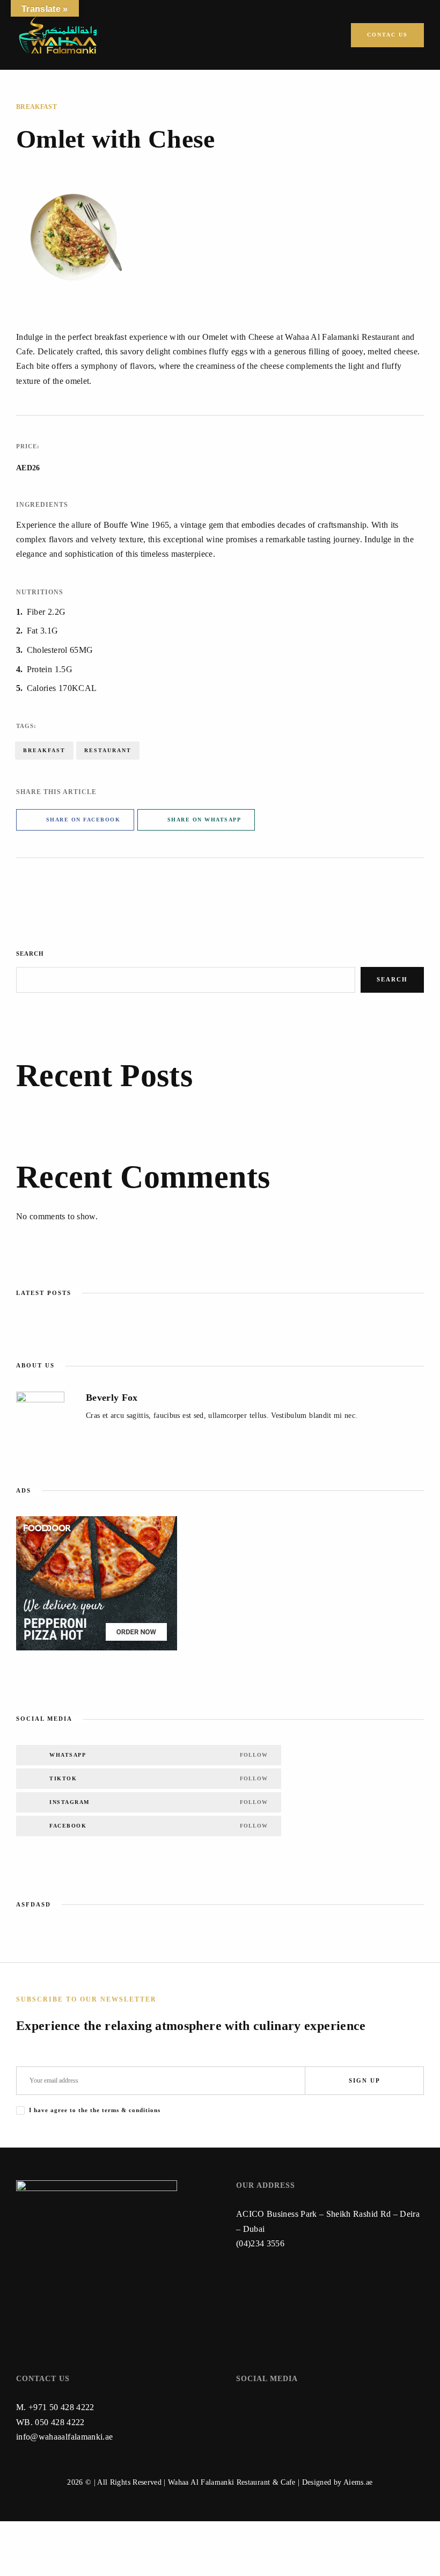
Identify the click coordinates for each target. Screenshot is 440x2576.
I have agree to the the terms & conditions (95, 2110)
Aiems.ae (358, 2482)
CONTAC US (387, 35)
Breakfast (36, 107)
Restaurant (108, 750)
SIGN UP (365, 2080)
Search (30, 954)
